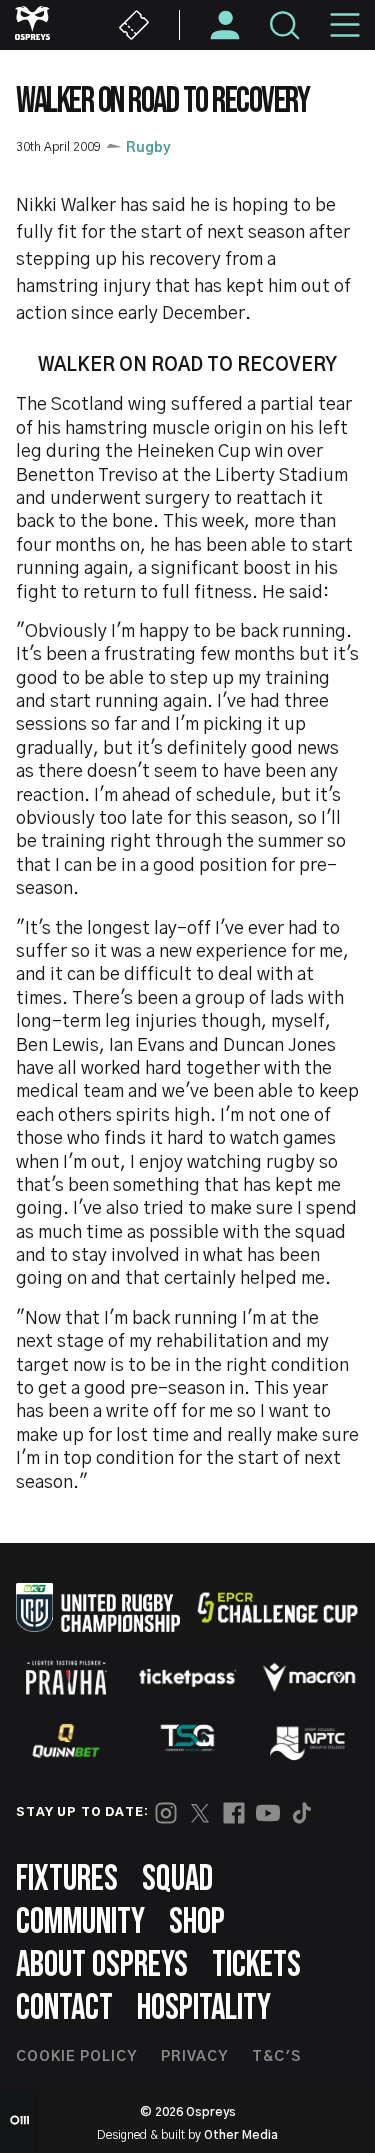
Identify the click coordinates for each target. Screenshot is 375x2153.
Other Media (241, 2135)
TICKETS (256, 1965)
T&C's (276, 2057)
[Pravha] (66, 1677)
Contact (64, 2008)
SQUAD (177, 1879)
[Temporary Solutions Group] (188, 1741)
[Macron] (309, 1677)
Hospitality (204, 2008)
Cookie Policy (76, 2057)
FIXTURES (67, 1879)
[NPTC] (309, 1741)
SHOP (197, 1922)
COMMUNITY (80, 1922)
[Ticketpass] (188, 1677)
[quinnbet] (66, 1741)
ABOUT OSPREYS (102, 1965)
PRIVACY (194, 2057)
